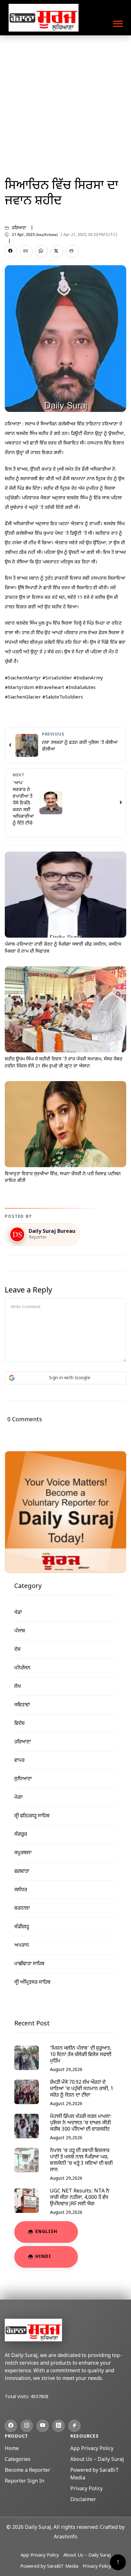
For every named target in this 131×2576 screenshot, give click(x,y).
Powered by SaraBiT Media (49, 2567)
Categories (18, 2460)
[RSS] (59, 2426)
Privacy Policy (86, 2489)
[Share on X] (57, 251)
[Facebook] (11, 2426)
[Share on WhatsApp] (42, 251)
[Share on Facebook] (11, 251)
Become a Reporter (28, 2471)
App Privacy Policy (92, 2449)
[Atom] (74, 2426)
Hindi (43, 2257)
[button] (117, 22)
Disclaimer (83, 2500)
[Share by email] (26, 251)
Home (12, 2449)
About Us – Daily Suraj (97, 2460)
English (46, 2232)
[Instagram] (27, 2426)
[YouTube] (43, 2426)
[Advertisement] (65, 104)
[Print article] (72, 251)
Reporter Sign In (24, 2481)
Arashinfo (65, 2537)
